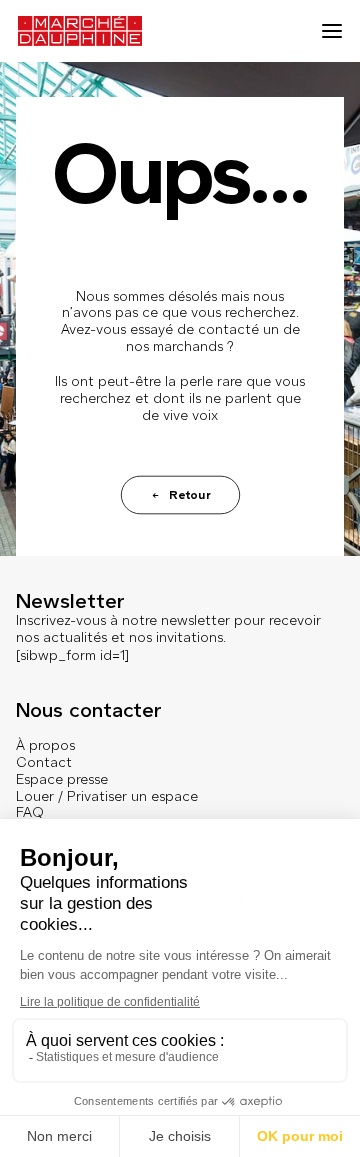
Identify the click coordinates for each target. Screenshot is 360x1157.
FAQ (30, 812)
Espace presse (62, 779)
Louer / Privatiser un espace (107, 796)
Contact (44, 762)
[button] (332, 31)
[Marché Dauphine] (80, 31)
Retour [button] (189, 494)
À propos (45, 745)
